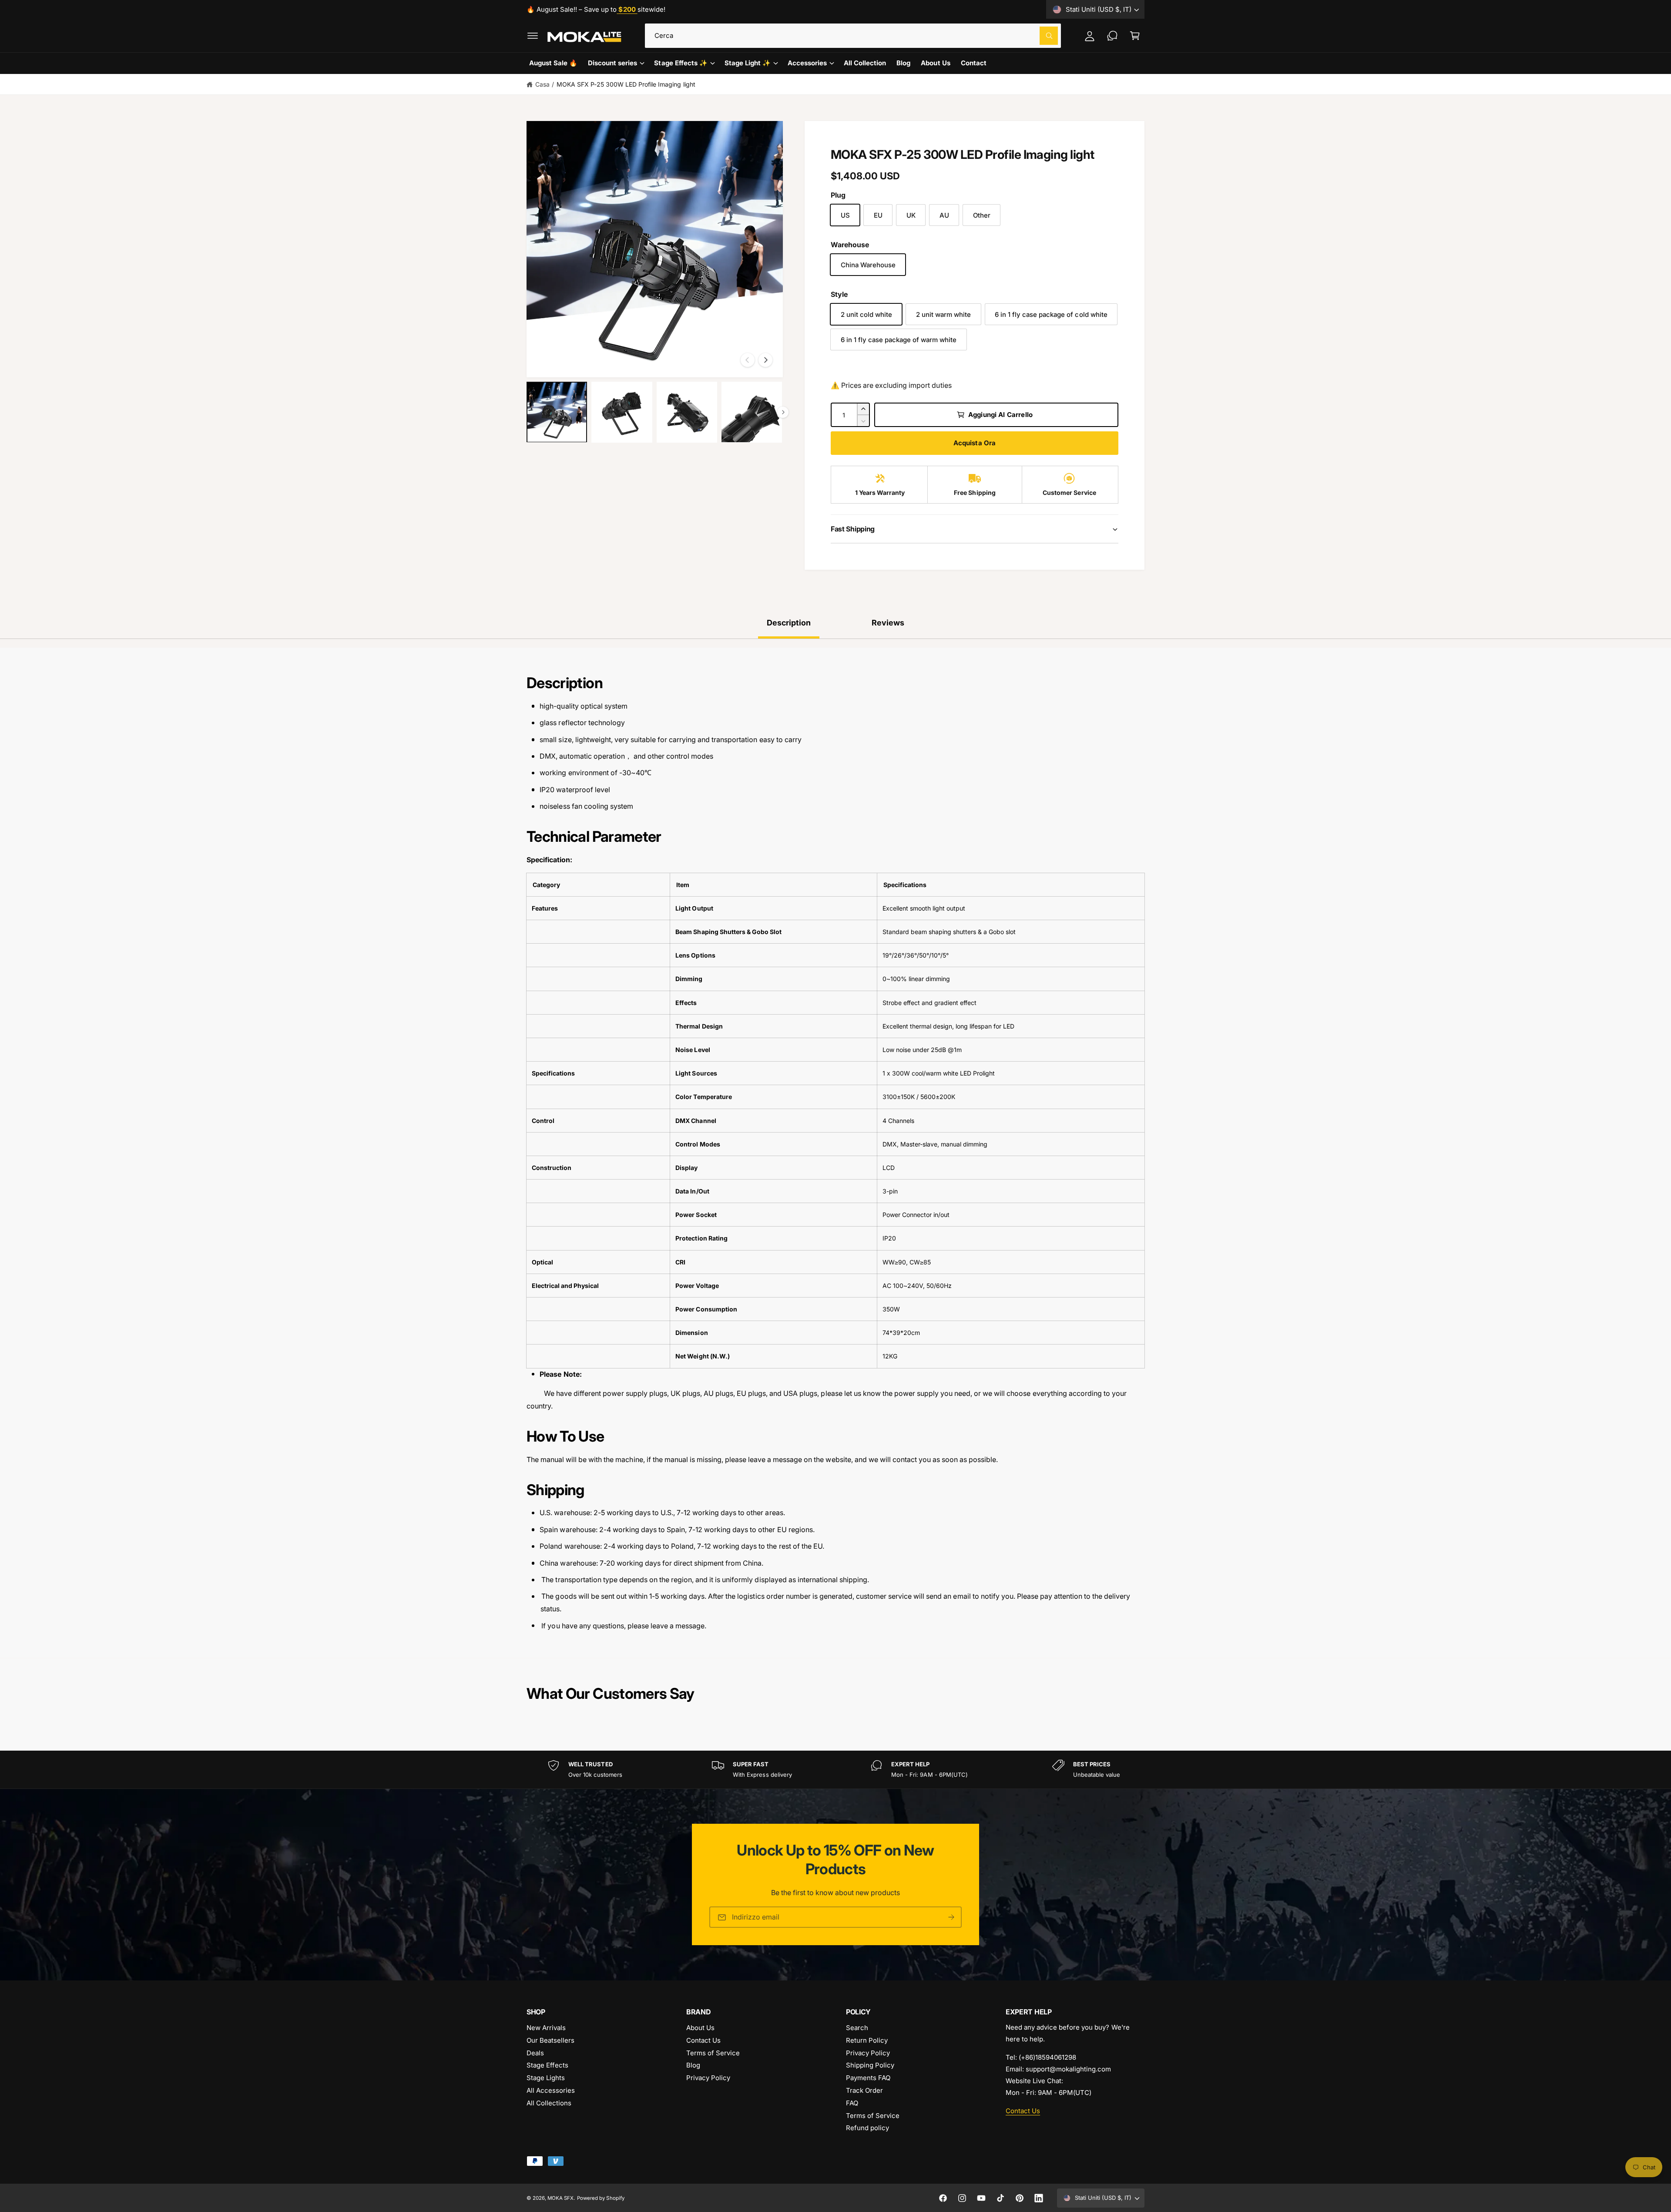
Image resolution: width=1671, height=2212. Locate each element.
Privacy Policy (708, 2078)
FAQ (852, 2103)
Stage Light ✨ (748, 63)
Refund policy (867, 2128)
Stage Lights (546, 2078)
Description (789, 623)
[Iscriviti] (951, 1918)
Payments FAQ (868, 2078)
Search (857, 2028)
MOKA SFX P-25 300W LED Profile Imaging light (626, 84)
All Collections (549, 2103)
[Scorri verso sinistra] (748, 360)
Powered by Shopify (601, 2198)
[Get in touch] (1112, 36)
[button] (533, 36)
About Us (700, 2028)
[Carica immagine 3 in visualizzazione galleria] (687, 412)
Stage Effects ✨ (681, 63)
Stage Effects (547, 2065)
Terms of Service (713, 2053)
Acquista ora (975, 443)
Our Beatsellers (550, 2040)
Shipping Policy (870, 2065)
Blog (693, 2065)
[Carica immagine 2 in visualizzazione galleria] (622, 412)
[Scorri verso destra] (765, 360)
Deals (535, 2053)
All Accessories (551, 2090)
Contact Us (703, 2040)
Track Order (864, 2090)
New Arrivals (546, 2028)
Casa (542, 84)
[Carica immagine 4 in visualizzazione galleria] (752, 412)
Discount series (612, 63)
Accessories (807, 63)
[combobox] (853, 36)
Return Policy (867, 2040)
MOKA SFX (560, 2198)
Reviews (888, 623)
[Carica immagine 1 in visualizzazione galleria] (557, 412)
